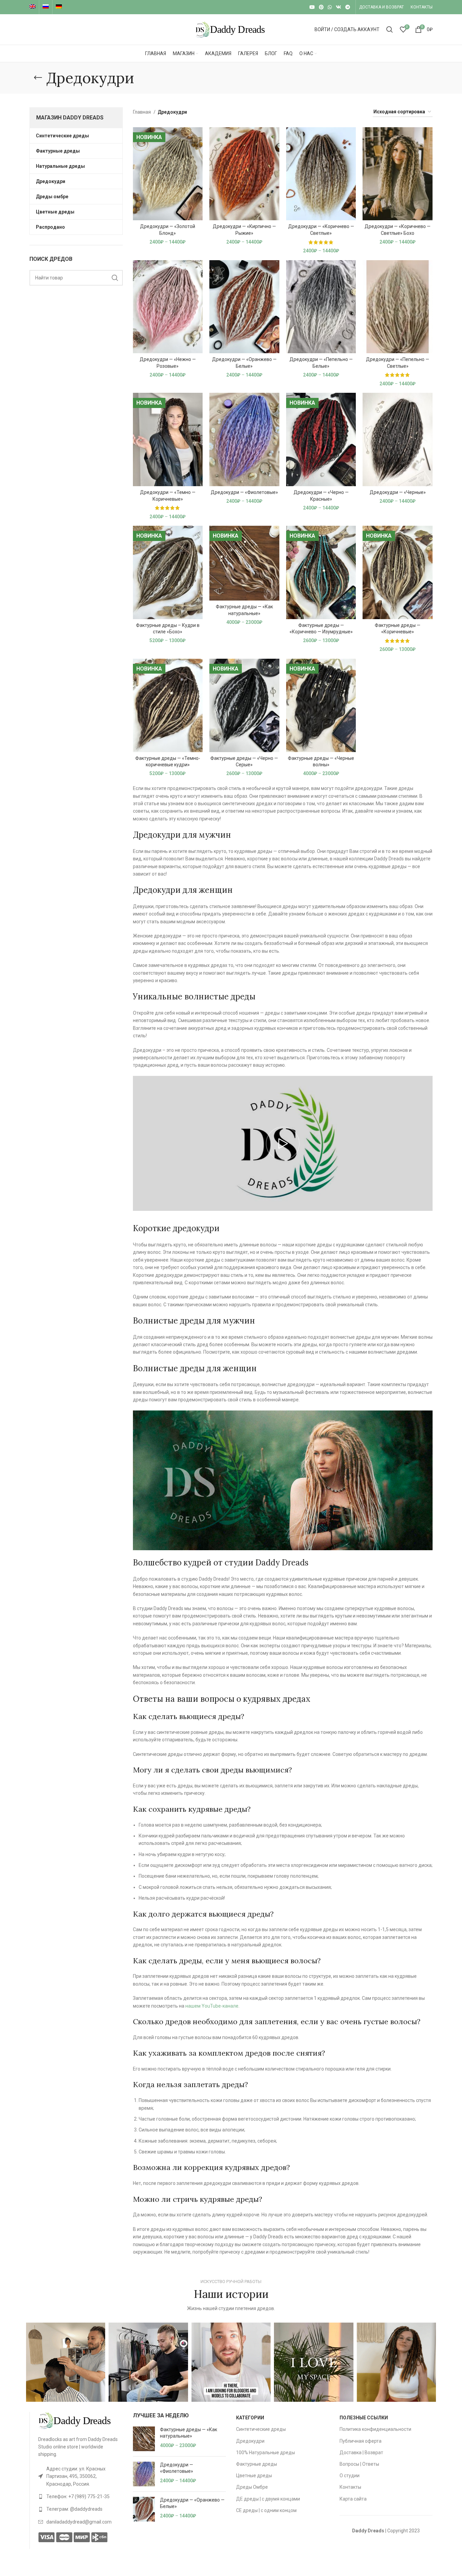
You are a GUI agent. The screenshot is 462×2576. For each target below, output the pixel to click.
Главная (142, 112)
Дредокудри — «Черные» (398, 492)
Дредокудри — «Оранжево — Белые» (192, 2503)
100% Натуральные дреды (265, 2453)
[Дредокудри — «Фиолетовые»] (144, 2474)
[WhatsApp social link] (330, 7)
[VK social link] (339, 7)
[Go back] (38, 78)
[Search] (390, 29)
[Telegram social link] (348, 7)
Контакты (350, 2487)
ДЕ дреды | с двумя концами (268, 2499)
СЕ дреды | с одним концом (266, 2510)
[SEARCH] (115, 278)
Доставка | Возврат (361, 2453)
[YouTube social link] (312, 7)
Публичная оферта (361, 2441)
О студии (350, 2476)
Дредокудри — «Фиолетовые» (244, 492)
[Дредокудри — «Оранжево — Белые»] (144, 2509)
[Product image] (168, 174)
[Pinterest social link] (321, 7)
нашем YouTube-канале (212, 2006)
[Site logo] (231, 29)
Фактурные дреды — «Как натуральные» (189, 2433)
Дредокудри (250, 2441)
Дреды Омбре (252, 2487)
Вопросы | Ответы (359, 2464)
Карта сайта (353, 2499)
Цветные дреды (254, 2476)
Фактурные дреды (257, 2464)
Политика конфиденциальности (375, 2429)
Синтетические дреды (261, 2429)
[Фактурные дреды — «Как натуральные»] (144, 2439)
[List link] (80, 2476)
